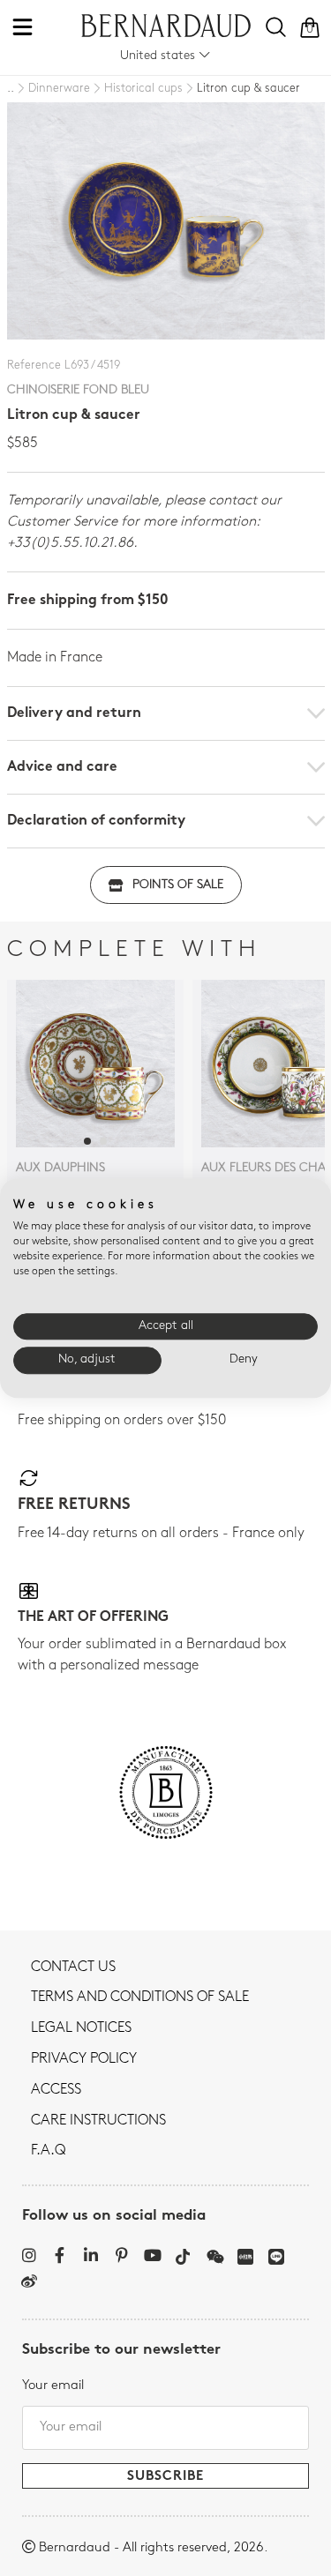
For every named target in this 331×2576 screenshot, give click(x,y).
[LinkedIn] (90, 2255)
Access (56, 2090)
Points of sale (178, 885)
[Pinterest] (121, 2255)
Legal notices (81, 2028)
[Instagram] (29, 2255)
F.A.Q (48, 2151)
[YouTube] (152, 2255)
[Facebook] (60, 2255)
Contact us (73, 1967)
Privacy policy (84, 2059)
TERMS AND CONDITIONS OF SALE (140, 1997)
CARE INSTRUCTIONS (98, 2121)
